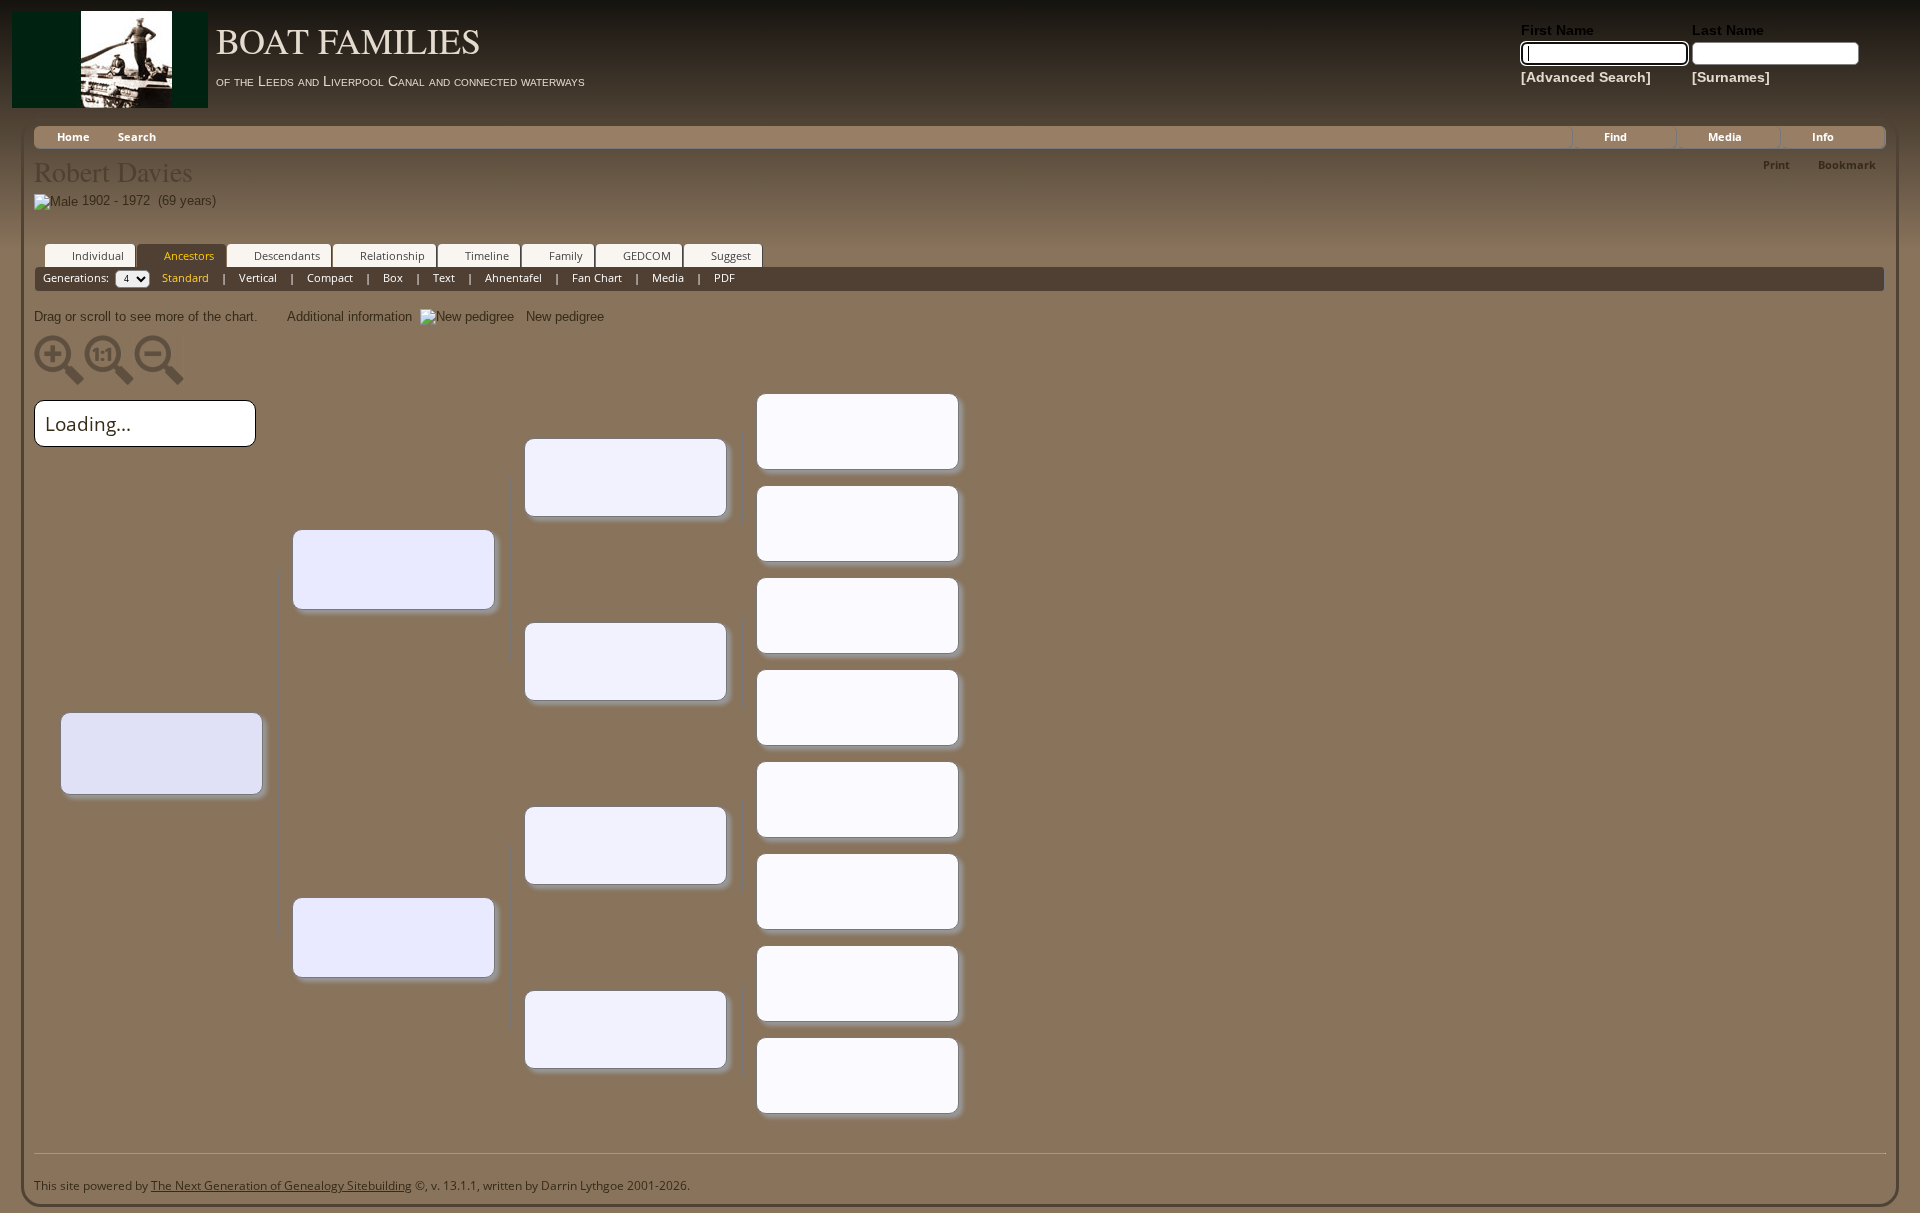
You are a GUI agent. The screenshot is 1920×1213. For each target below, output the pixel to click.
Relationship (392, 255)
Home (73, 136)
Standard (185, 277)
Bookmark (1847, 164)
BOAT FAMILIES (348, 40)
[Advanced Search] (1586, 77)
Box (393, 277)
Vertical (258, 277)
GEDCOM (647, 255)
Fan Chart (597, 277)
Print (1776, 164)
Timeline (487, 255)
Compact (330, 277)
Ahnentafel (513, 277)
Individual (98, 255)
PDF (724, 277)
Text (444, 277)
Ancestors (189, 255)
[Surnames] (1731, 77)
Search (137, 136)
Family (566, 255)
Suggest (731, 255)
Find (1615, 136)
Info (1823, 136)
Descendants (287, 255)
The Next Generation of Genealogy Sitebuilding (281, 1185)
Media (1725, 136)
